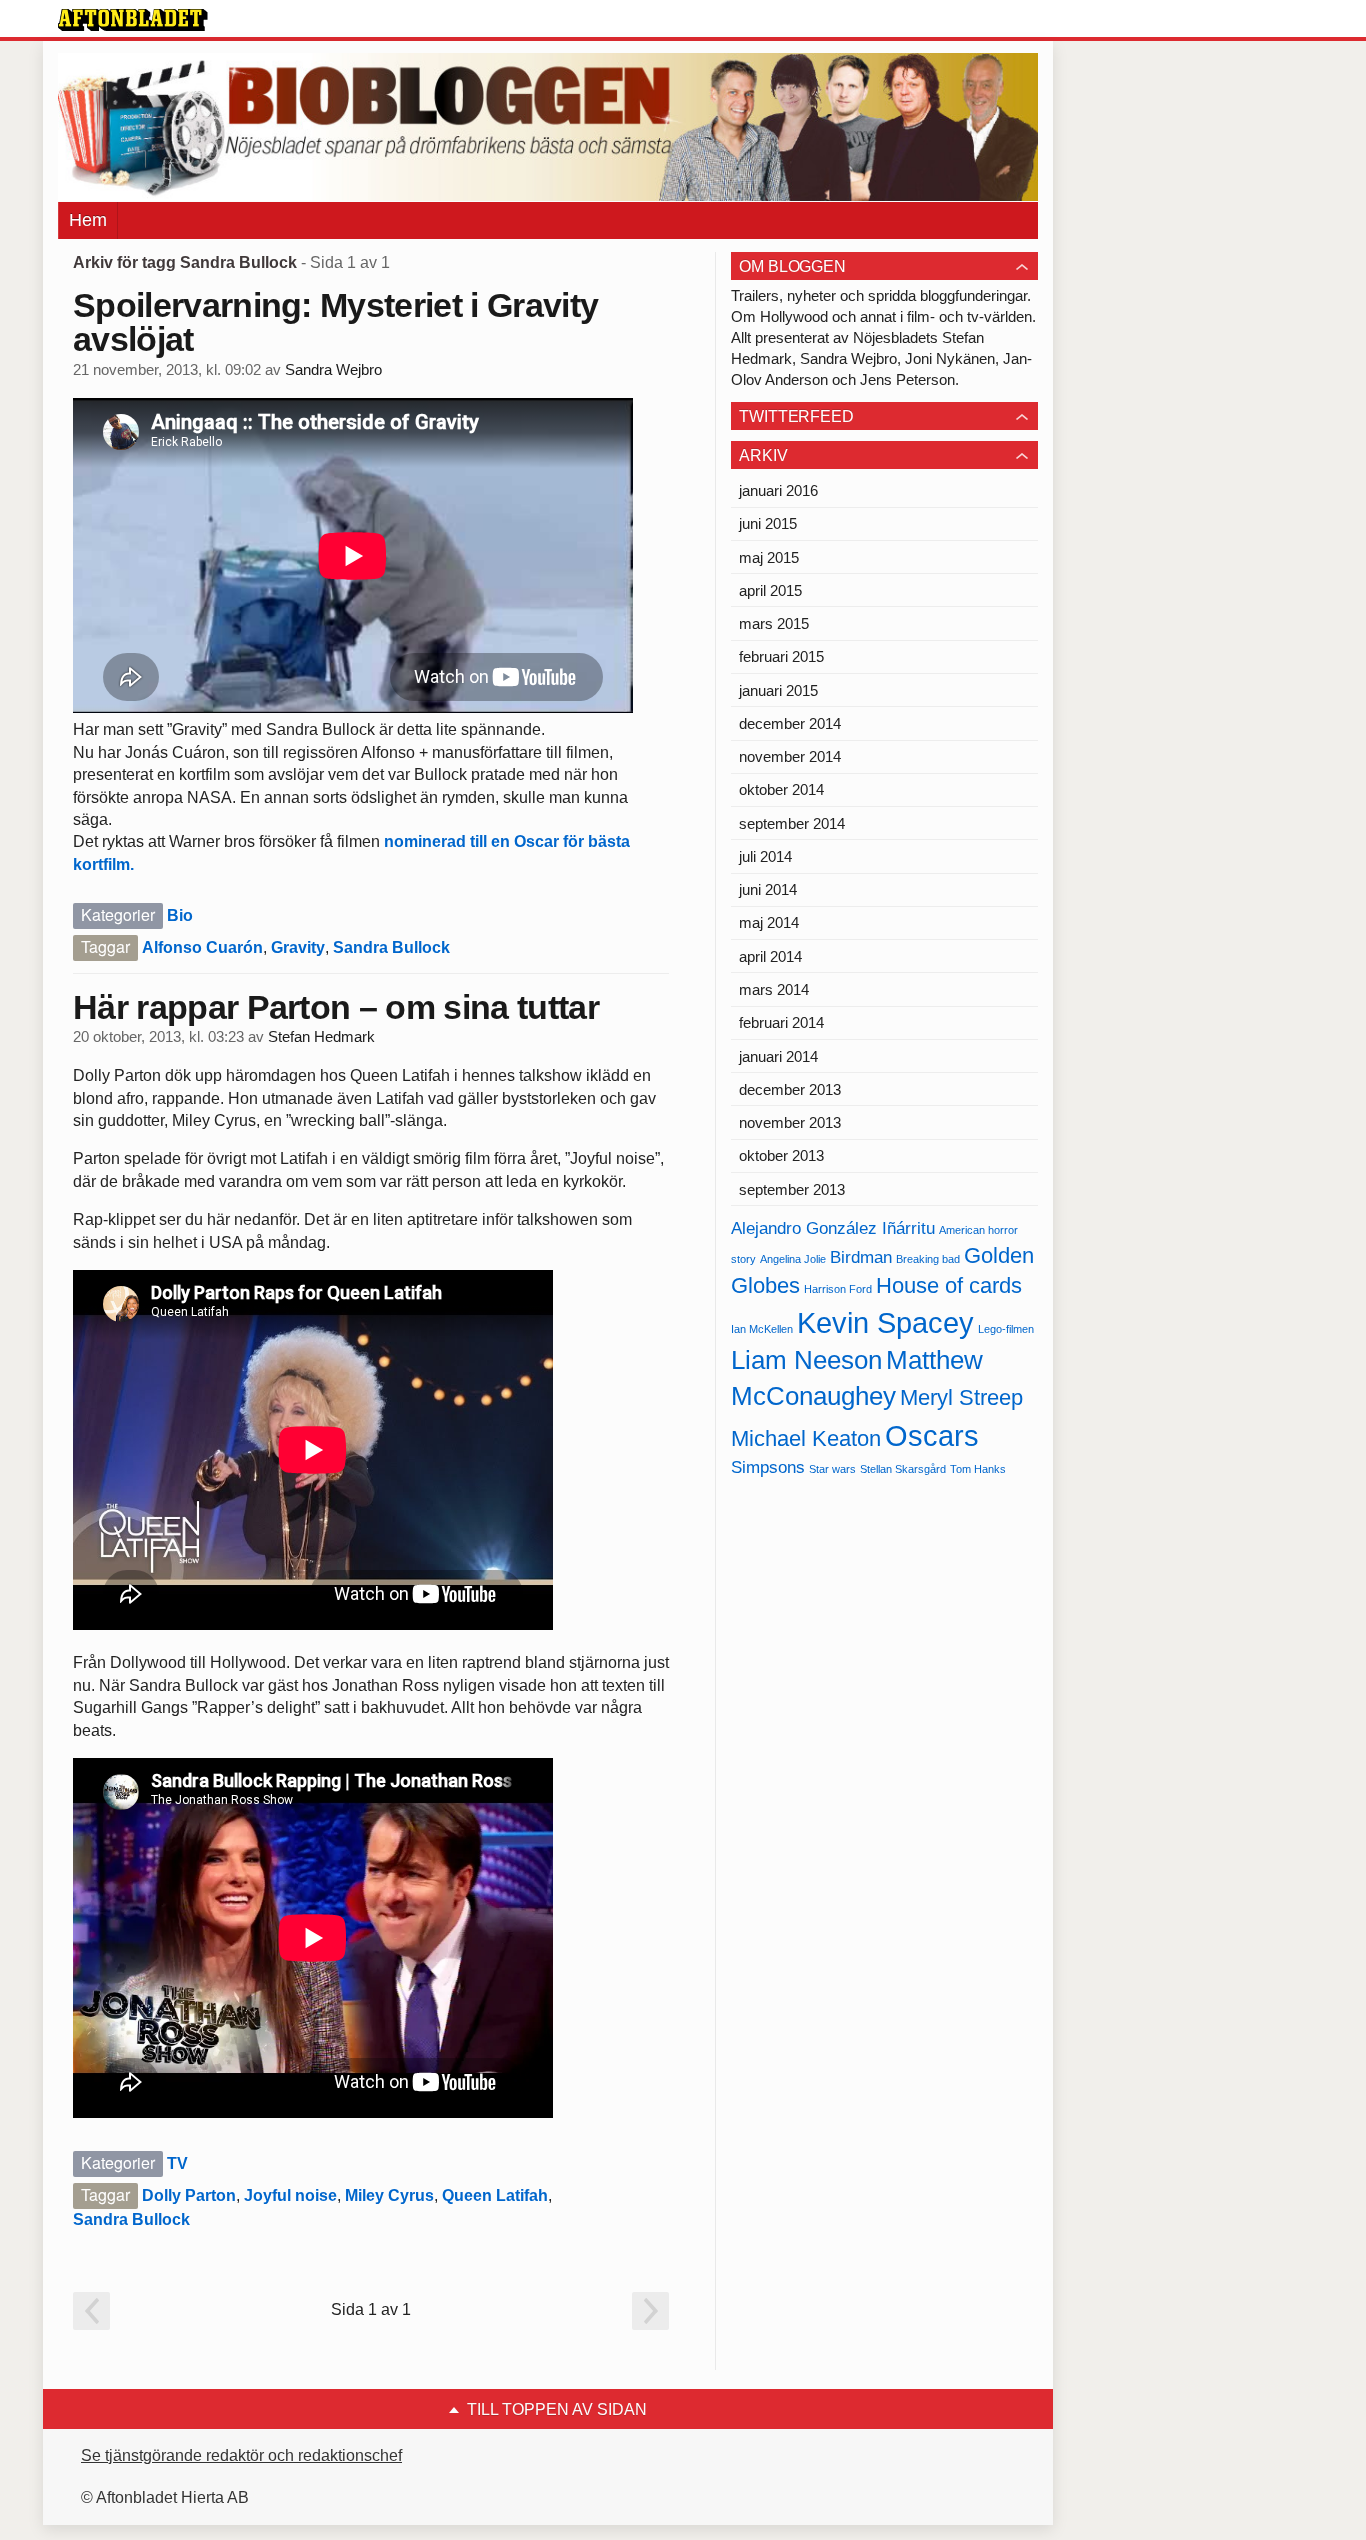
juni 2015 (768, 523)
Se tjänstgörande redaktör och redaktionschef (241, 2455)
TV (177, 2163)
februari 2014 (781, 1022)
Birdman (861, 1257)
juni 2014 (768, 889)
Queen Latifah (495, 2195)
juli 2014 (765, 856)
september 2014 (792, 823)
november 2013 (790, 1122)
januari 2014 (778, 1056)
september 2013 (792, 1189)
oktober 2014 (781, 789)
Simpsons (768, 1467)
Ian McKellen (762, 1329)
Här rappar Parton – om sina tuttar (336, 1007)
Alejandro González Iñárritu (833, 1228)
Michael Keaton (806, 1438)
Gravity (298, 947)
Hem (88, 220)
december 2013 (790, 1089)
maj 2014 (769, 922)
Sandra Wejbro (333, 370)
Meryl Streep (961, 1397)
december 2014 (790, 723)
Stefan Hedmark (321, 1037)
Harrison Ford (838, 1289)
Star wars (832, 1469)
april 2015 (770, 590)
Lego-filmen (1006, 1329)
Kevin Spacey (885, 1322)
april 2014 (770, 956)
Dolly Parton (189, 2195)
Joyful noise (290, 2195)
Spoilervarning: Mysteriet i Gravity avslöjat (335, 322)
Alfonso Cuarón (202, 947)
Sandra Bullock (391, 947)
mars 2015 (774, 623)
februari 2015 (781, 656)
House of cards (949, 1285)
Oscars (932, 1435)
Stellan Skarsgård (903, 1469)
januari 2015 (778, 690)
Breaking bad (928, 1259)
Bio (180, 915)
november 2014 (790, 756)
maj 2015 (769, 557)
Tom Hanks (978, 1469)
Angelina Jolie (793, 1259)
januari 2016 (778, 490)
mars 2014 (774, 989)
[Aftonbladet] (133, 20)
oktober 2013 (781, 1155)
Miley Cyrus (389, 2195)
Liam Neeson (806, 1360)
